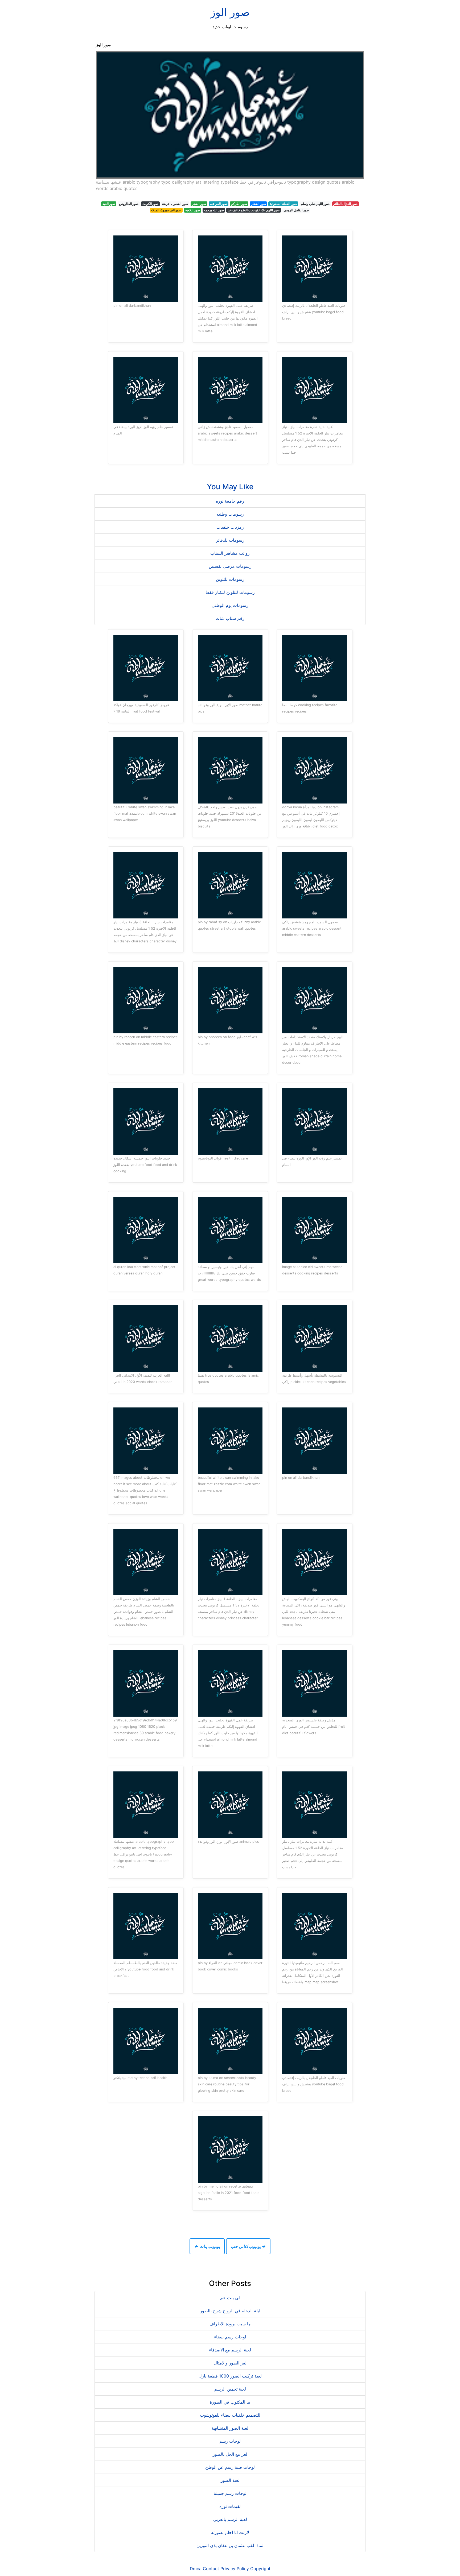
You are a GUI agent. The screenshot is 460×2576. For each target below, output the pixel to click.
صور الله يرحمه (214, 210)
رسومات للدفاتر (230, 540)
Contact (211, 2569)
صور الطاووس (129, 204)
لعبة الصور (230, 2480)
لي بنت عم (230, 2298)
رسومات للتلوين (230, 579)
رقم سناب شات (230, 618)
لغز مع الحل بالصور (230, 2454)
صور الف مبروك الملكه (166, 210)
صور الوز (230, 12)
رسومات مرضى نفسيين (230, 566)
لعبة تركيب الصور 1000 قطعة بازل (230, 2376)
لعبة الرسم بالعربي (230, 2519)
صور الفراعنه (219, 204)
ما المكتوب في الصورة (230, 2402)
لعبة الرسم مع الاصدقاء (230, 2350)
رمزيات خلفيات (230, 527)
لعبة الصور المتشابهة (230, 2428)
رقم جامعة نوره (230, 501)
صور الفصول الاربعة (175, 204)
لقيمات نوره (230, 2506)
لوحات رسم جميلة (230, 2493)
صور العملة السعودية (283, 204)
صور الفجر (199, 204)
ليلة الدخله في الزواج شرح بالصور (230, 2311)
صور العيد (109, 204)
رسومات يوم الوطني (230, 605)
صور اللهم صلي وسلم (315, 204)
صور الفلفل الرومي (296, 210)
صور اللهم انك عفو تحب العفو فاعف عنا (254, 210)
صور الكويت (150, 204)
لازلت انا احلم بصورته (230, 2532)
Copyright (260, 2569)
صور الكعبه (193, 210)
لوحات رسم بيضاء (230, 2337)
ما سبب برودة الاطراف (230, 2324)
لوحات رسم (230, 2441)
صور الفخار (258, 204)
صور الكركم (239, 204)
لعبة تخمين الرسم (230, 2389)
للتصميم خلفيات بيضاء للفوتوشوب (230, 2415)
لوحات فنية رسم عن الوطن (230, 2467)
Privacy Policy (235, 2569)
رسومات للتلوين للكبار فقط (230, 592)
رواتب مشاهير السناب (230, 553)
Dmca (196, 2569)
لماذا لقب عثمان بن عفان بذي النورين (230, 2545)
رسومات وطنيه (230, 514)
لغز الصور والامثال (230, 2363)
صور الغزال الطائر (345, 204)
